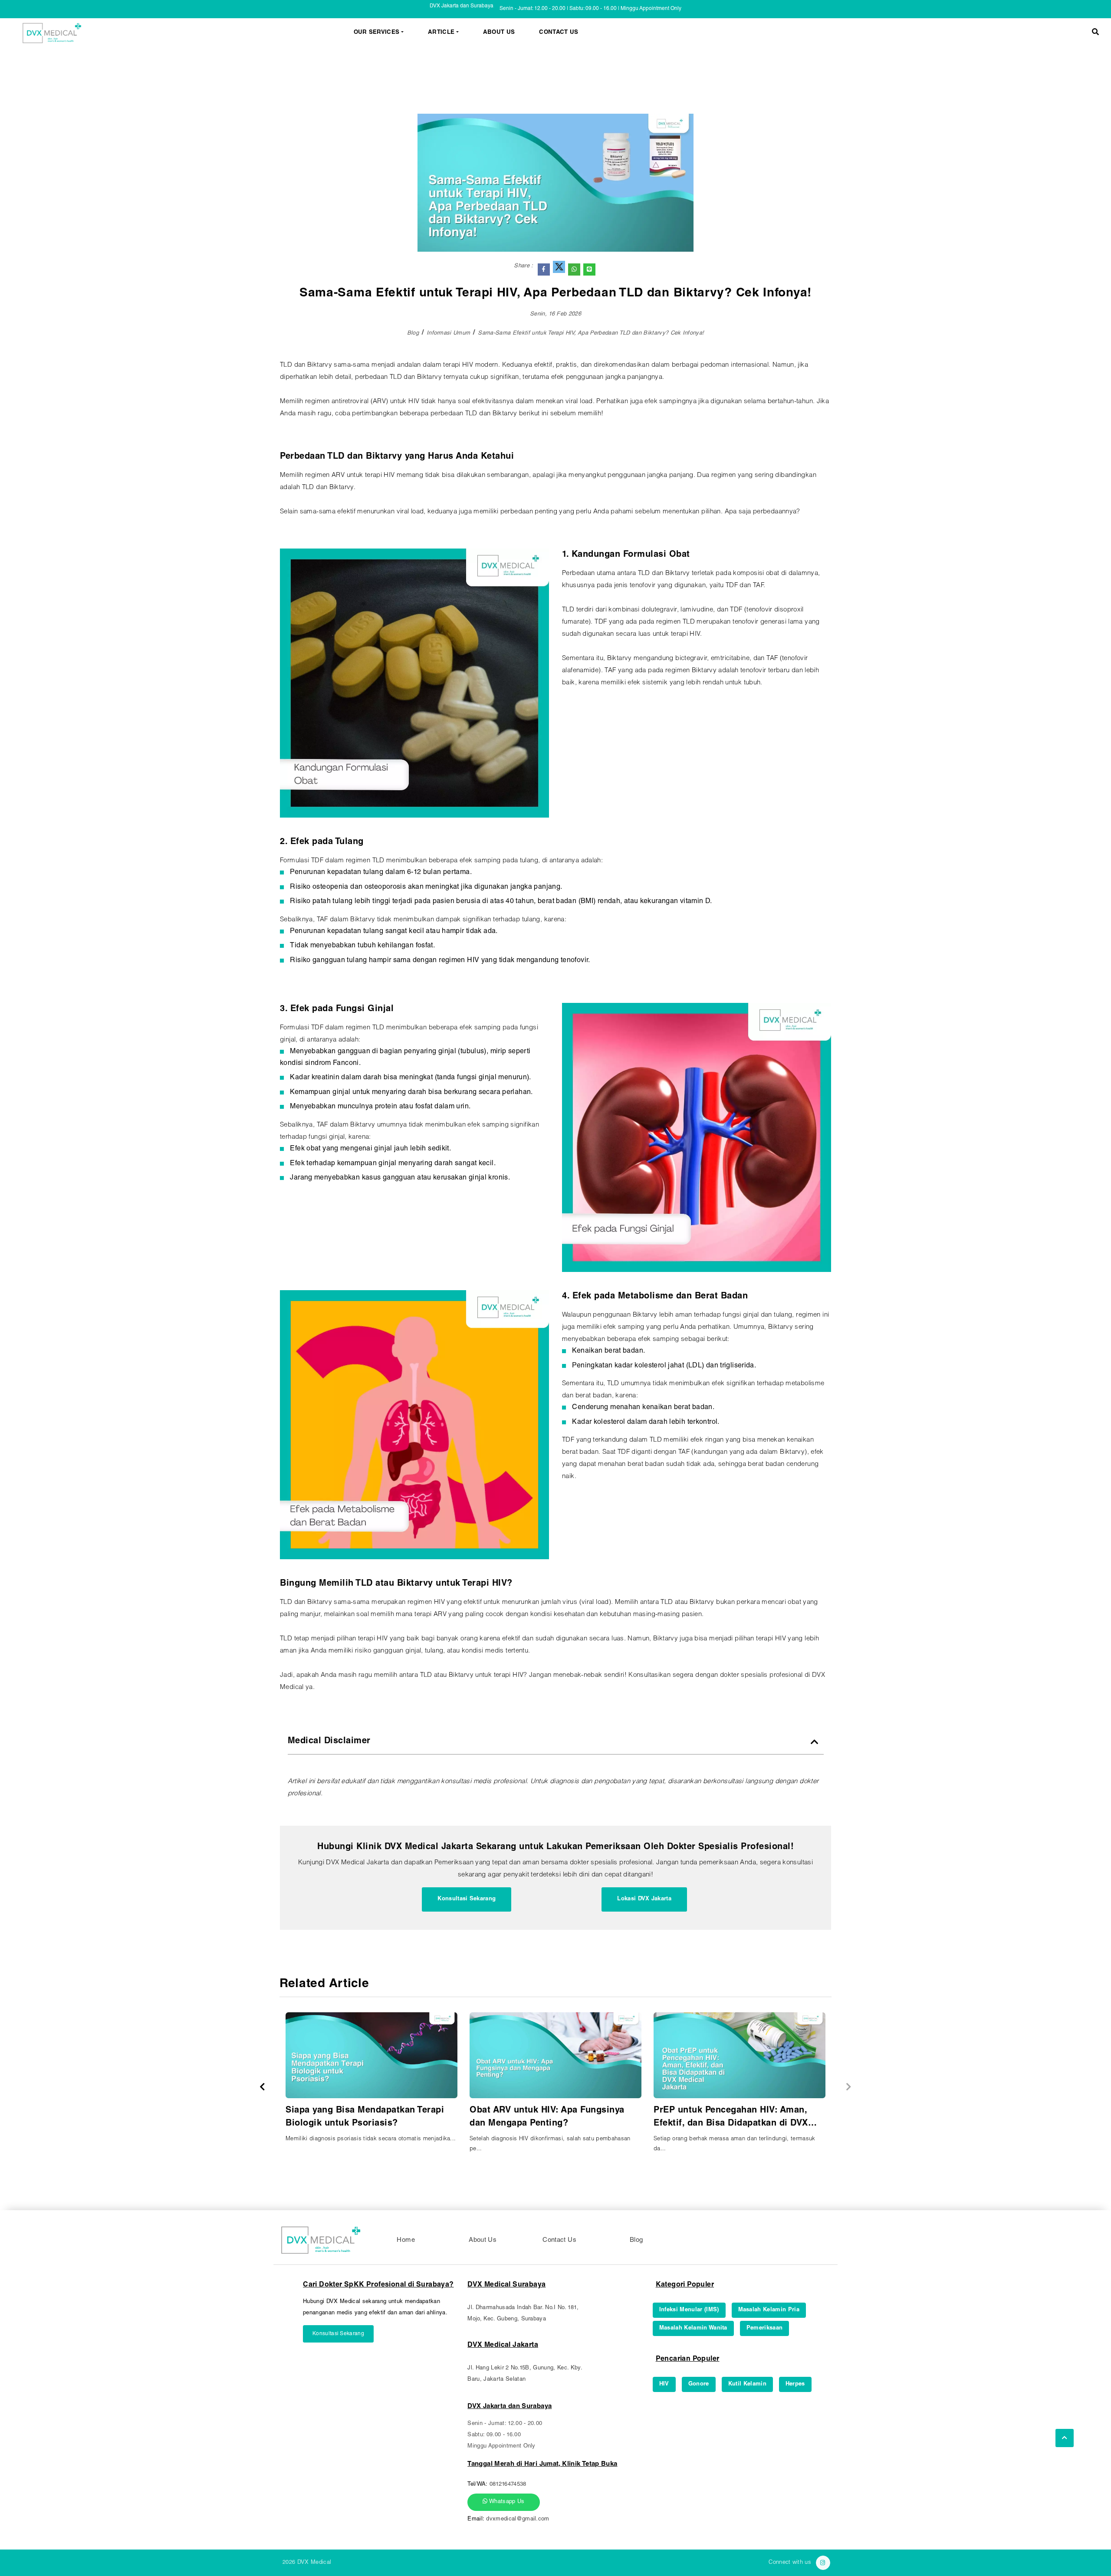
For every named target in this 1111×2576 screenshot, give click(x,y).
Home (406, 2240)
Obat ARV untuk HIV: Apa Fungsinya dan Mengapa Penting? (547, 2117)
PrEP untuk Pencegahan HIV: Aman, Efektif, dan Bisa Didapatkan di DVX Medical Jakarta (731, 2118)
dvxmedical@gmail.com (518, 2519)
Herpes (795, 2384)
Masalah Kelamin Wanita (693, 2328)
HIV (664, 2384)
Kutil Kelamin (747, 2384)
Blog (413, 333)
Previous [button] (262, 2087)
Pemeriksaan (765, 2328)
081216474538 (508, 2485)
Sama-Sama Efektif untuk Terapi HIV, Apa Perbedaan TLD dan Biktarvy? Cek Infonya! (591, 333)
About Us (499, 33)
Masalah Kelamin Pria (769, 2310)
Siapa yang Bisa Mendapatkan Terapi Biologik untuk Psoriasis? (365, 2117)
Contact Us (559, 33)
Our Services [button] (377, 33)
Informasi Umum (449, 333)
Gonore (699, 2384)
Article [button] (441, 33)
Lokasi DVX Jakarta (644, 1899)
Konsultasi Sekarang (467, 1899)
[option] (371, 2081)
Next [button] (849, 2087)
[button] (1095, 33)
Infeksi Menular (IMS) (689, 2310)
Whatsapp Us (506, 2502)
